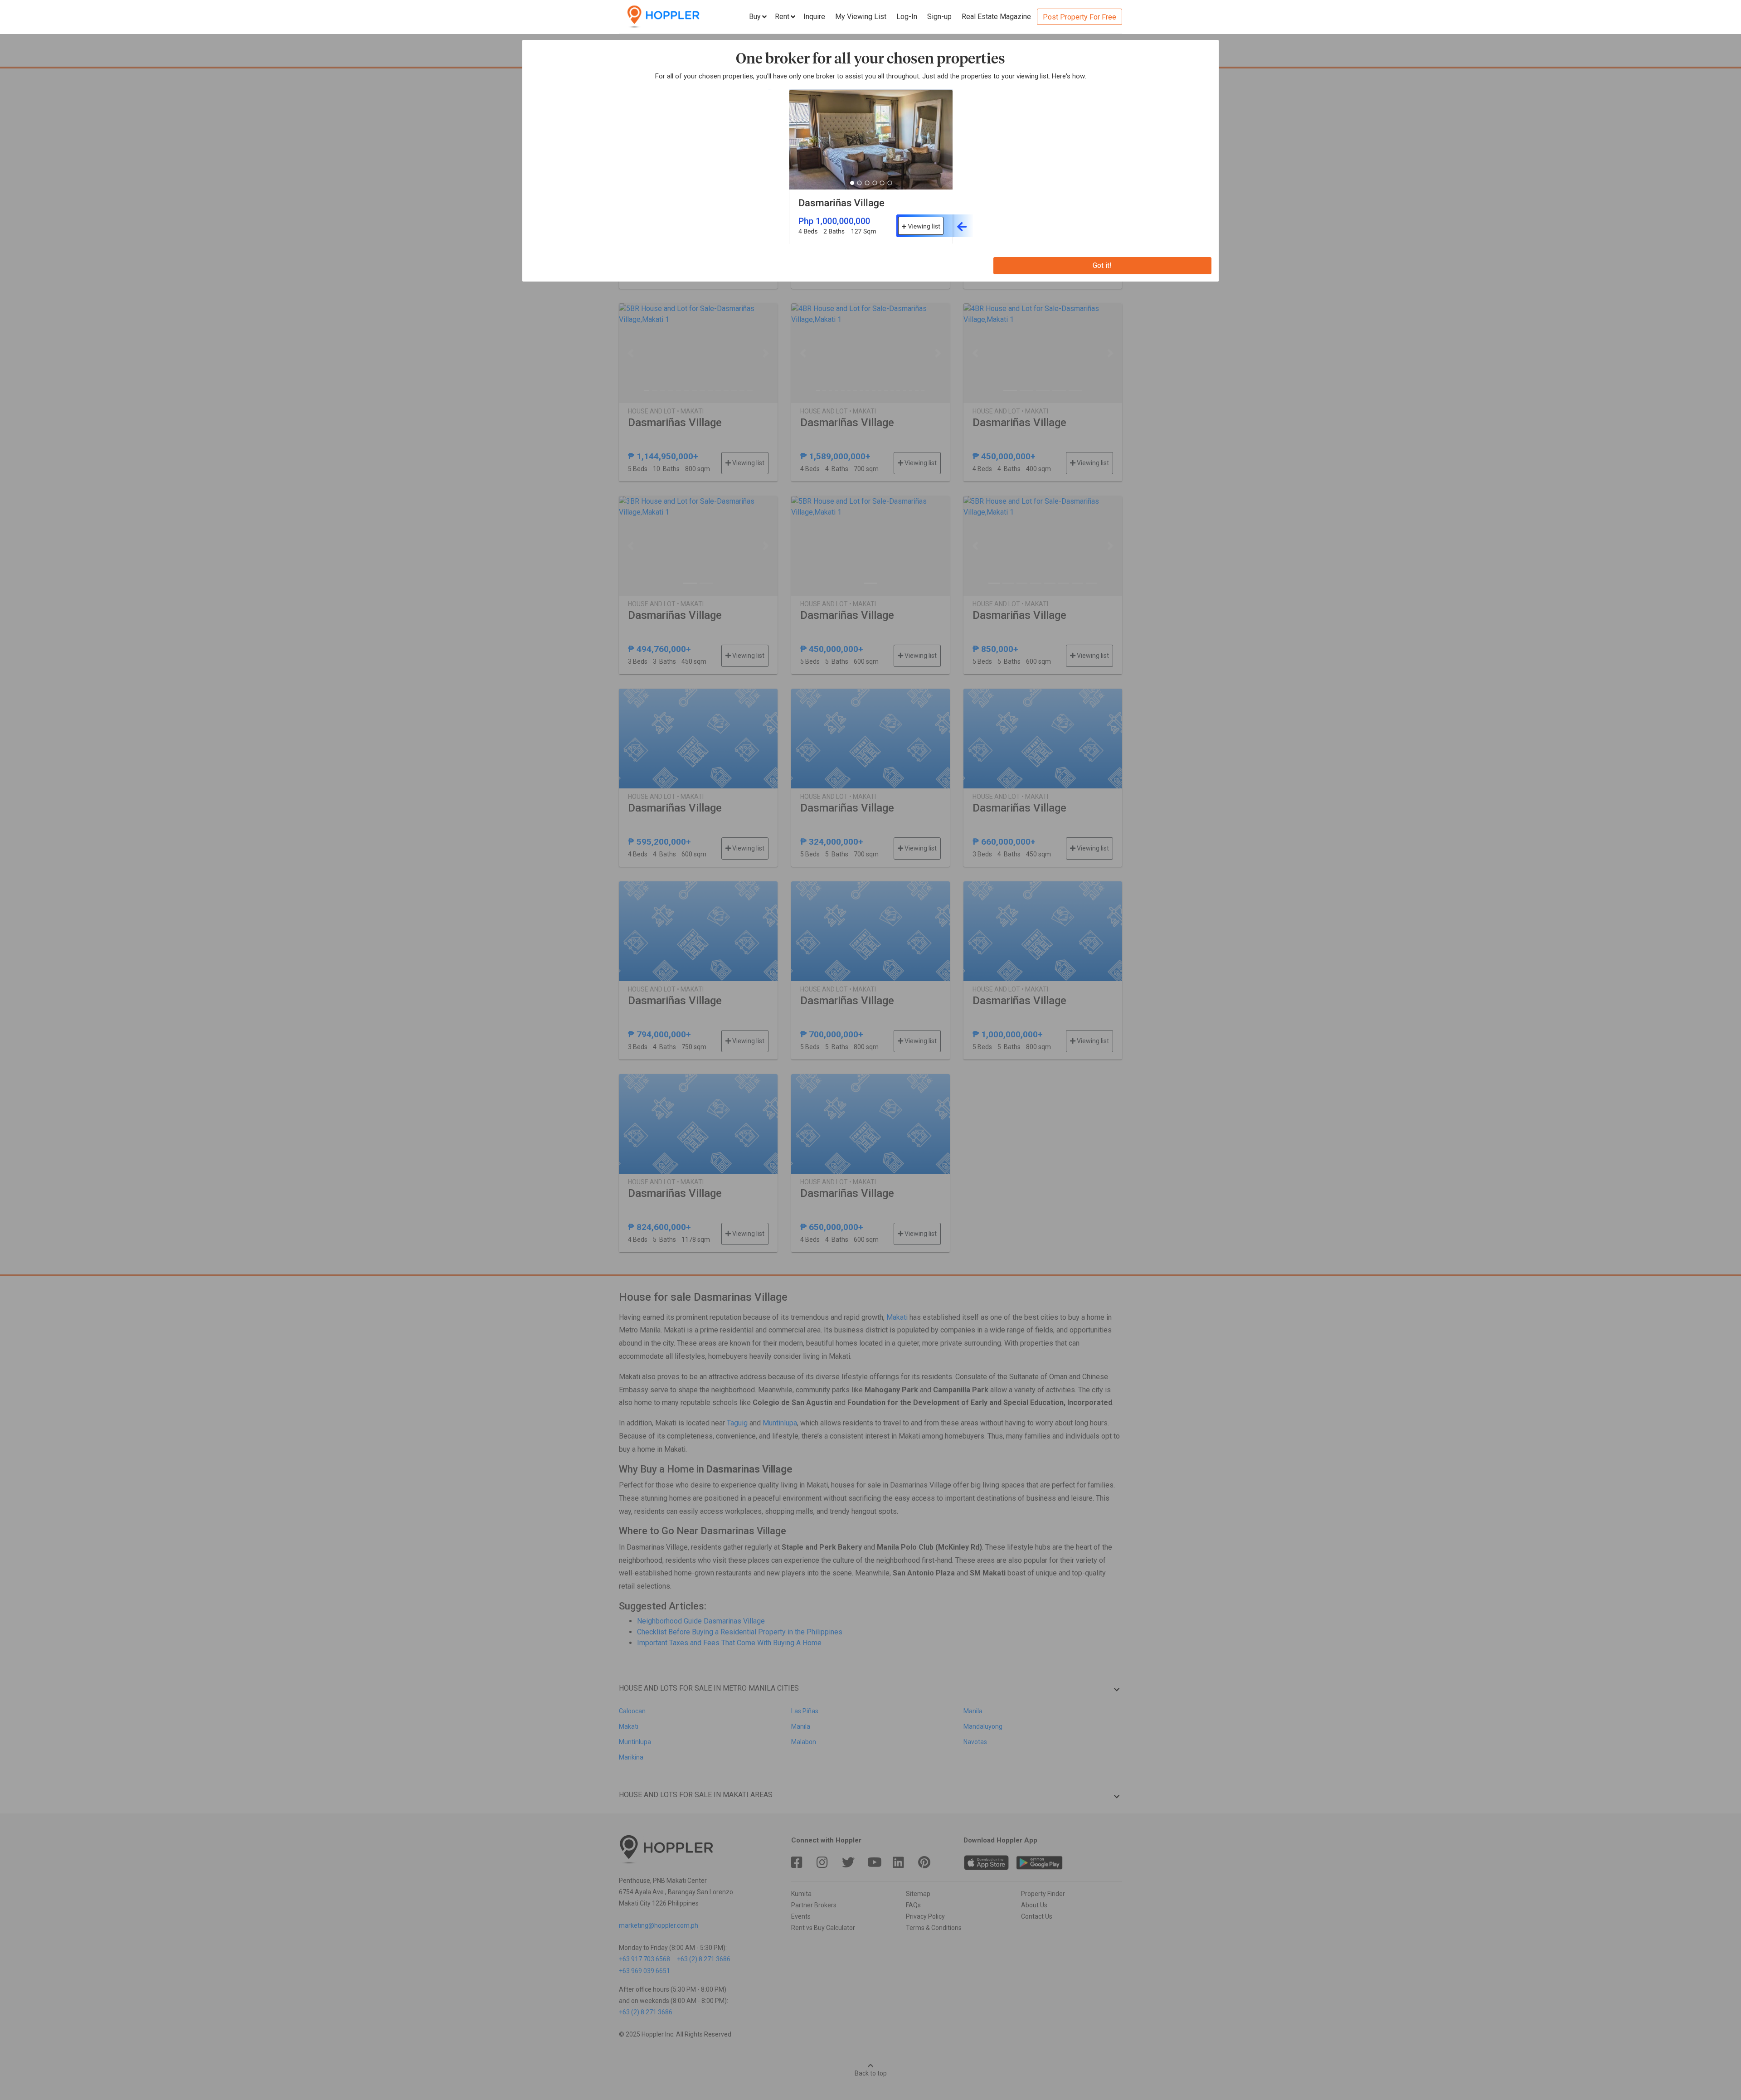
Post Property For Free (1080, 17)
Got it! (1102, 265)
